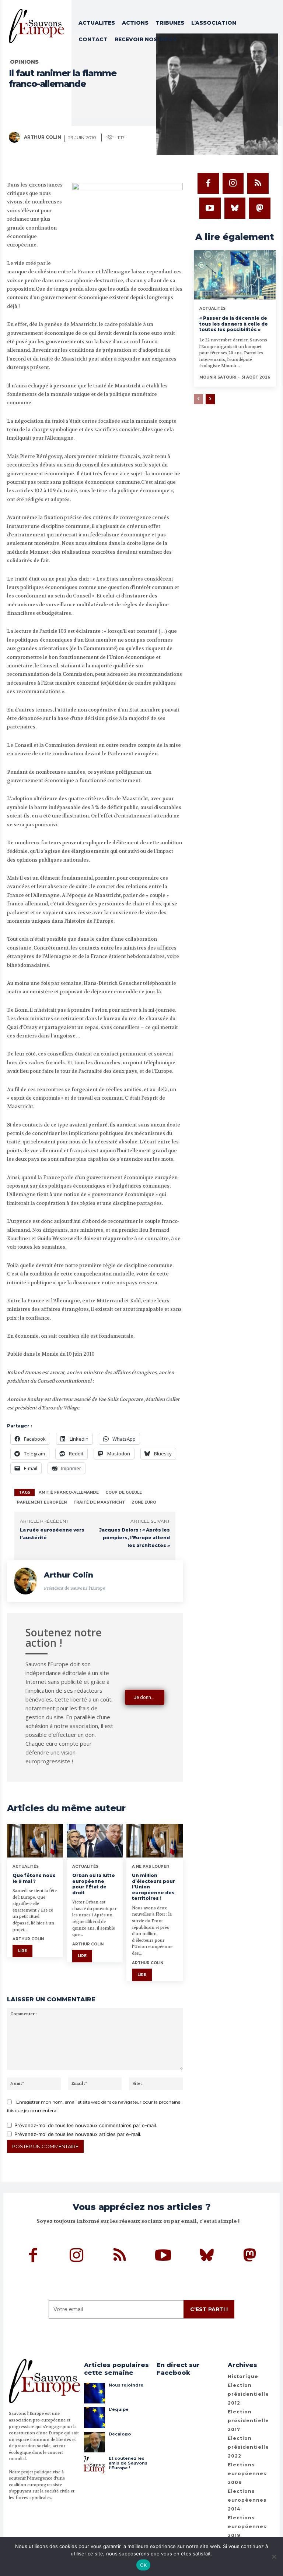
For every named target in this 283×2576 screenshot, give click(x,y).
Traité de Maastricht (99, 1502)
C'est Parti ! (209, 2309)
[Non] (274, 2557)
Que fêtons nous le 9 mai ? (34, 1878)
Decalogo (120, 2434)
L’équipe (119, 2409)
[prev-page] (198, 399)
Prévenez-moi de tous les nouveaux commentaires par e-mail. (86, 2125)
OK (144, 2565)
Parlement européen (42, 1502)
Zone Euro (144, 1502)
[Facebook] (208, 184)
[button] (271, 52)
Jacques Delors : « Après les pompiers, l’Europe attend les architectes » (134, 1538)
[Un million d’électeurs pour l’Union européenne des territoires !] (154, 1841)
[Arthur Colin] (16, 137)
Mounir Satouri (218, 377)
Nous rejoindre (126, 2385)
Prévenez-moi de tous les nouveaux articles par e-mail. (78, 2134)
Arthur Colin (43, 137)
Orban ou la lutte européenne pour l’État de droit (94, 1884)
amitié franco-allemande (69, 1492)
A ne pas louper (151, 1867)
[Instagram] (233, 184)
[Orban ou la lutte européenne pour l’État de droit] (95, 1841)
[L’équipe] (94, 2417)
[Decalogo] (94, 2442)
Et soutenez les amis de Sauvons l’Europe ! (128, 2463)
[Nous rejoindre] (94, 2393)
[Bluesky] (235, 208)
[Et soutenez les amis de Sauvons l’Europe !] (94, 2466)
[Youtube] (210, 208)
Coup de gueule (124, 1492)
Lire (22, 1951)
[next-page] (210, 399)
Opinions (24, 62)
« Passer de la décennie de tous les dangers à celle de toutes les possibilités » (234, 324)
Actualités (26, 1867)
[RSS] (258, 184)
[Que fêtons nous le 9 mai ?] (35, 1841)
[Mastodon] (260, 208)
